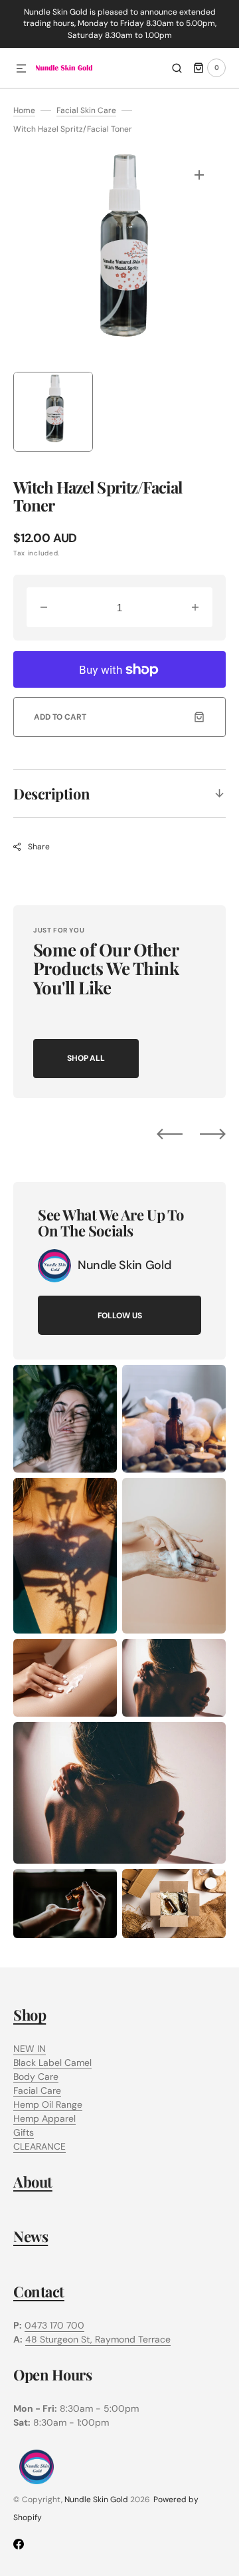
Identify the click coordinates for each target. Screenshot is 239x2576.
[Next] (213, 1134)
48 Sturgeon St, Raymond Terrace (98, 2339)
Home (24, 110)
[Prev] (170, 1134)
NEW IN (30, 2049)
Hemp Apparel (44, 2118)
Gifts (24, 2132)
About (33, 2182)
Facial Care (37, 2090)
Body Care (36, 2076)
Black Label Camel (52, 2063)
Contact (39, 2291)
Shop (30, 2015)
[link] (54, 1266)
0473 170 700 (54, 2325)
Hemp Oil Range (48, 2104)
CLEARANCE (40, 2146)
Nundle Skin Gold (96, 2500)
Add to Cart (60, 717)
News (31, 2236)
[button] (21, 69)
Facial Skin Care (86, 110)
